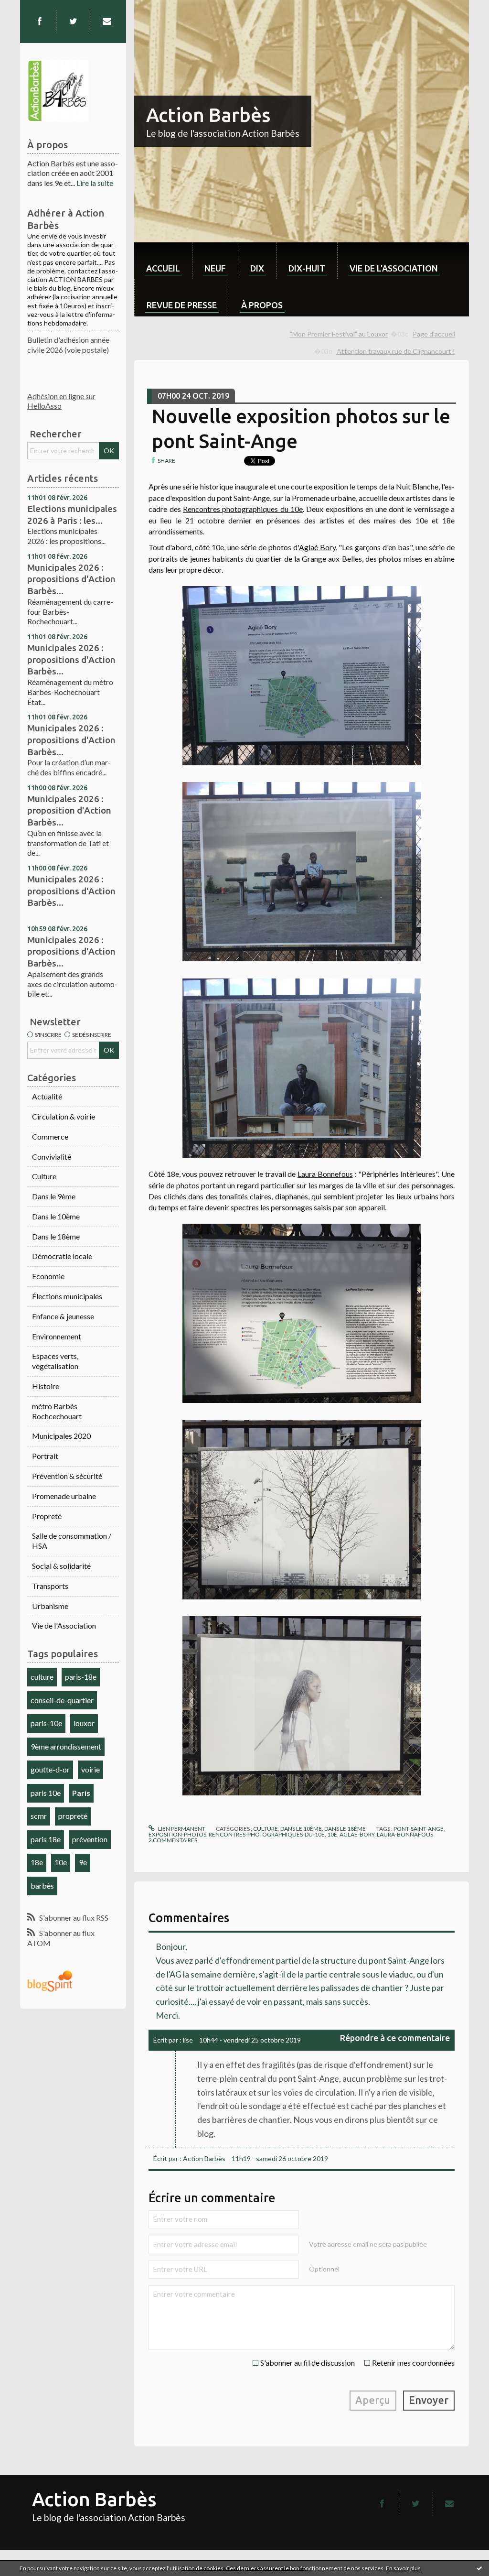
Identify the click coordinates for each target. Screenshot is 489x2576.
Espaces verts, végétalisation (55, 1361)
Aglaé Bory (317, 547)
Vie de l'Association (64, 1625)
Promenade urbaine (64, 1496)
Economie (48, 1276)
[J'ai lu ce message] (479, 2568)
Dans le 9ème (54, 1196)
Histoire (46, 1386)
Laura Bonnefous (325, 1174)
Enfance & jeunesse (63, 1316)
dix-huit (307, 268)
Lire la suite (95, 183)
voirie (90, 1769)
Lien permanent (181, 1829)
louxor (84, 1723)
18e (37, 1862)
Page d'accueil (434, 334)
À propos (262, 305)
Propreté (47, 1516)
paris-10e (46, 1723)
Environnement (57, 1336)
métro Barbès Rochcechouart (57, 1411)
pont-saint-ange (419, 1829)
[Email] (107, 22)
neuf (215, 268)
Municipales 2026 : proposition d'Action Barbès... (69, 810)
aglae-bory (357, 1834)
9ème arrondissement (66, 1746)
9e (83, 1862)
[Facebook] (40, 22)
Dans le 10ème (56, 1216)
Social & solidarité (61, 1566)
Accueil (163, 268)
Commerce (50, 1136)
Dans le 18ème (56, 1236)
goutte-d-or (50, 1769)
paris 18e (46, 1839)
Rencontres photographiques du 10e (243, 509)
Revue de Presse (182, 305)
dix (257, 268)
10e (61, 1862)
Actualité (47, 1096)
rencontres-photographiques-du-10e (267, 1834)
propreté (73, 1816)
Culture (44, 1176)
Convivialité (52, 1157)
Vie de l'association (394, 268)
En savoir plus (403, 2568)
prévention (90, 1839)
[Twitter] (73, 22)
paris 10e (46, 1793)
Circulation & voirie (64, 1116)
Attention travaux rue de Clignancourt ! (396, 351)
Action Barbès (208, 115)
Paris (81, 1793)
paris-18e (81, 1677)
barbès (42, 1886)
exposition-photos (177, 1834)
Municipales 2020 (61, 1436)
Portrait (45, 1456)
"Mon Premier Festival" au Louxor (339, 334)
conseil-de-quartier (62, 1700)
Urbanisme (50, 1606)
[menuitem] (163, 261)
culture (42, 1677)
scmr (39, 1816)
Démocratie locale (62, 1256)
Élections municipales (67, 1296)
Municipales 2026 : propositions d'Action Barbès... (71, 579)
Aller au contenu (31, 8)
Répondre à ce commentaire (395, 2038)
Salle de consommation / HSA (72, 1541)
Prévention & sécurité (67, 1476)
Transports (50, 1586)
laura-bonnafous (405, 1834)
